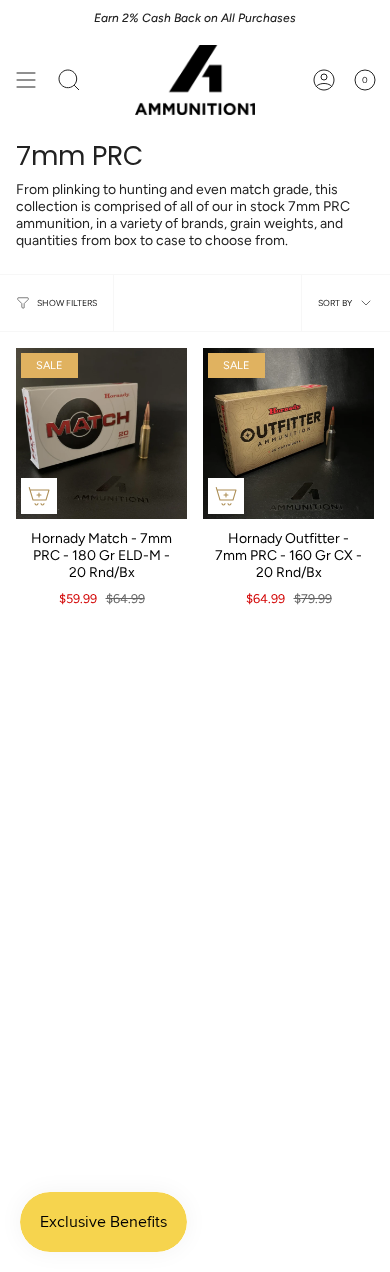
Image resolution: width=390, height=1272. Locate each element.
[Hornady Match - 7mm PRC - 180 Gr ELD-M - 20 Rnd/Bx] (101, 433)
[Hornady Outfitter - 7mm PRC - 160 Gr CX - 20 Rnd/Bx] (288, 433)
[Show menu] (26, 80)
